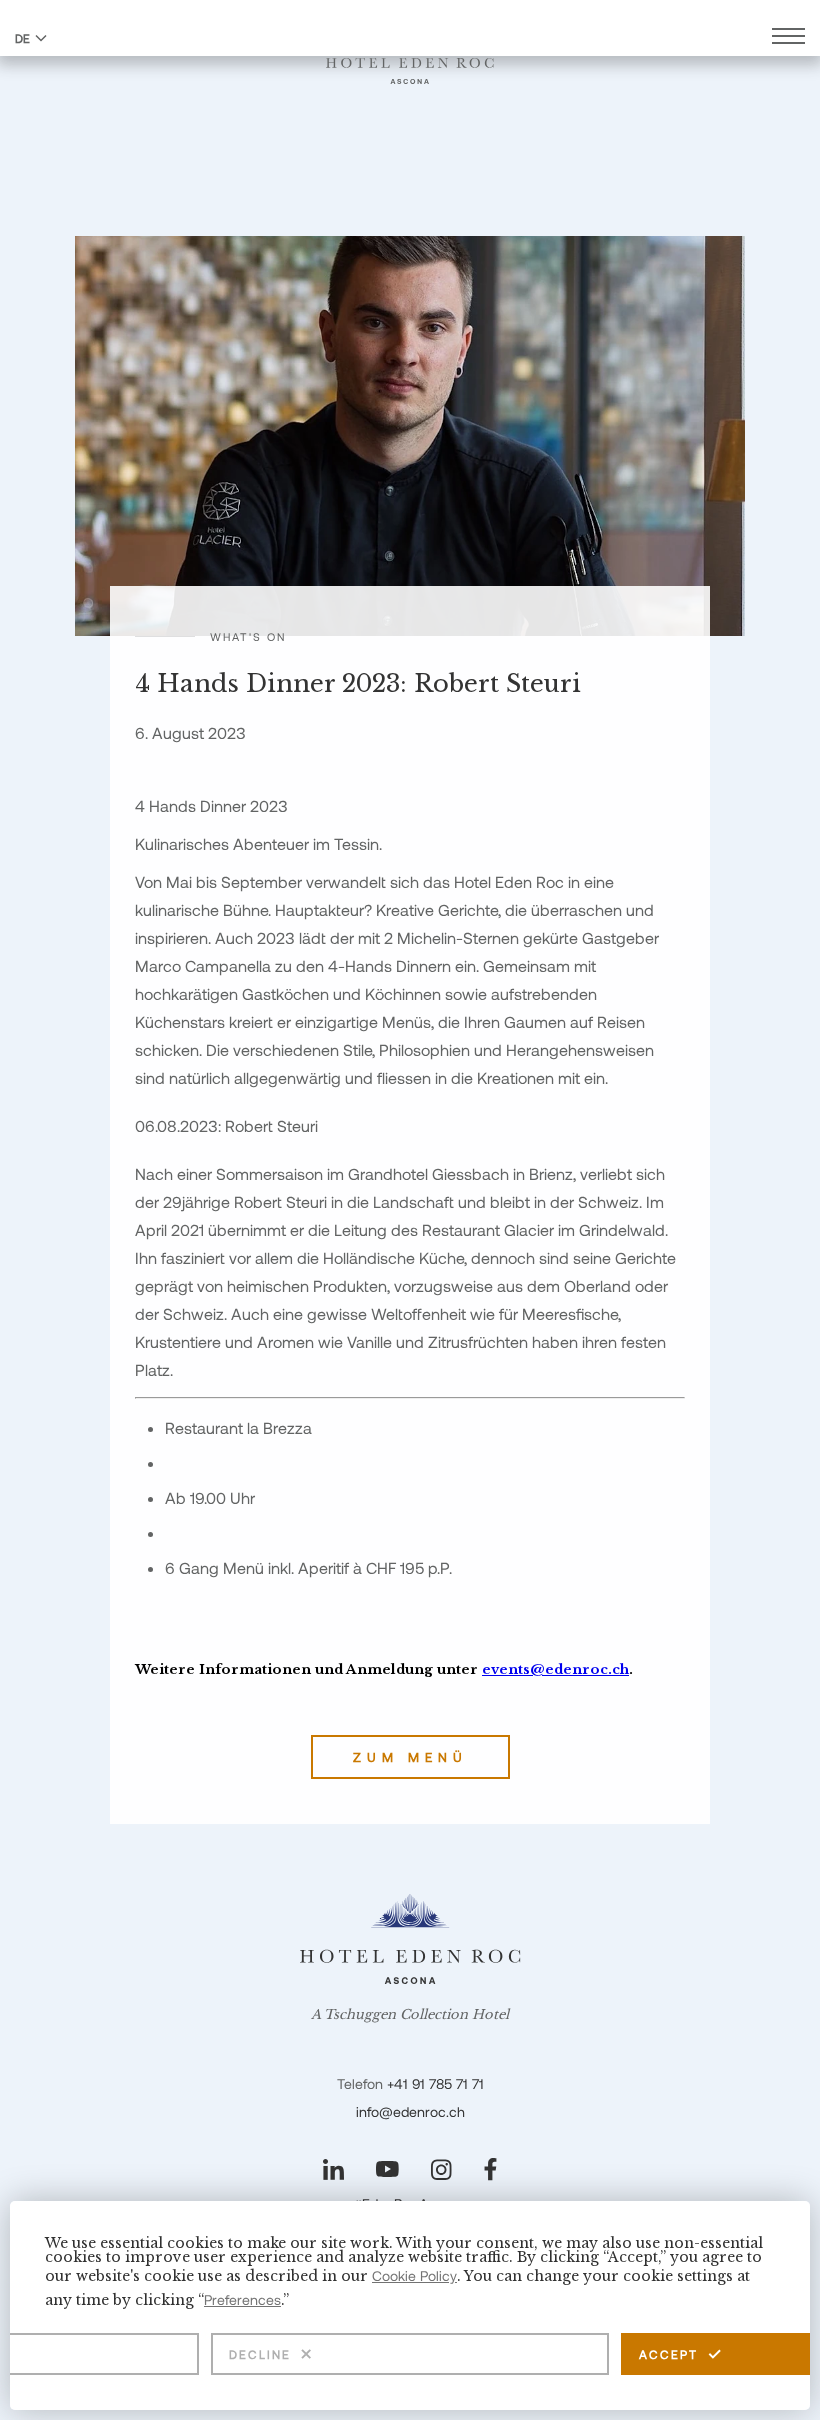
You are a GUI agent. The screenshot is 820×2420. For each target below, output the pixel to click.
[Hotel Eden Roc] (410, 59)
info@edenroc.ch (410, 2111)
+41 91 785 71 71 (435, 2083)
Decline (260, 2354)
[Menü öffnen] (788, 38)
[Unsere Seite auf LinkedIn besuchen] (333, 2169)
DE (22, 38)
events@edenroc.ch (555, 1669)
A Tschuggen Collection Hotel (410, 2015)
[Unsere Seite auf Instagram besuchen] (441, 2169)
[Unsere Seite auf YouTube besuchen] (387, 2169)
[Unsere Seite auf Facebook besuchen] (490, 2169)
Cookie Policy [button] (414, 2275)
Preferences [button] (242, 2299)
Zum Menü (410, 1757)
